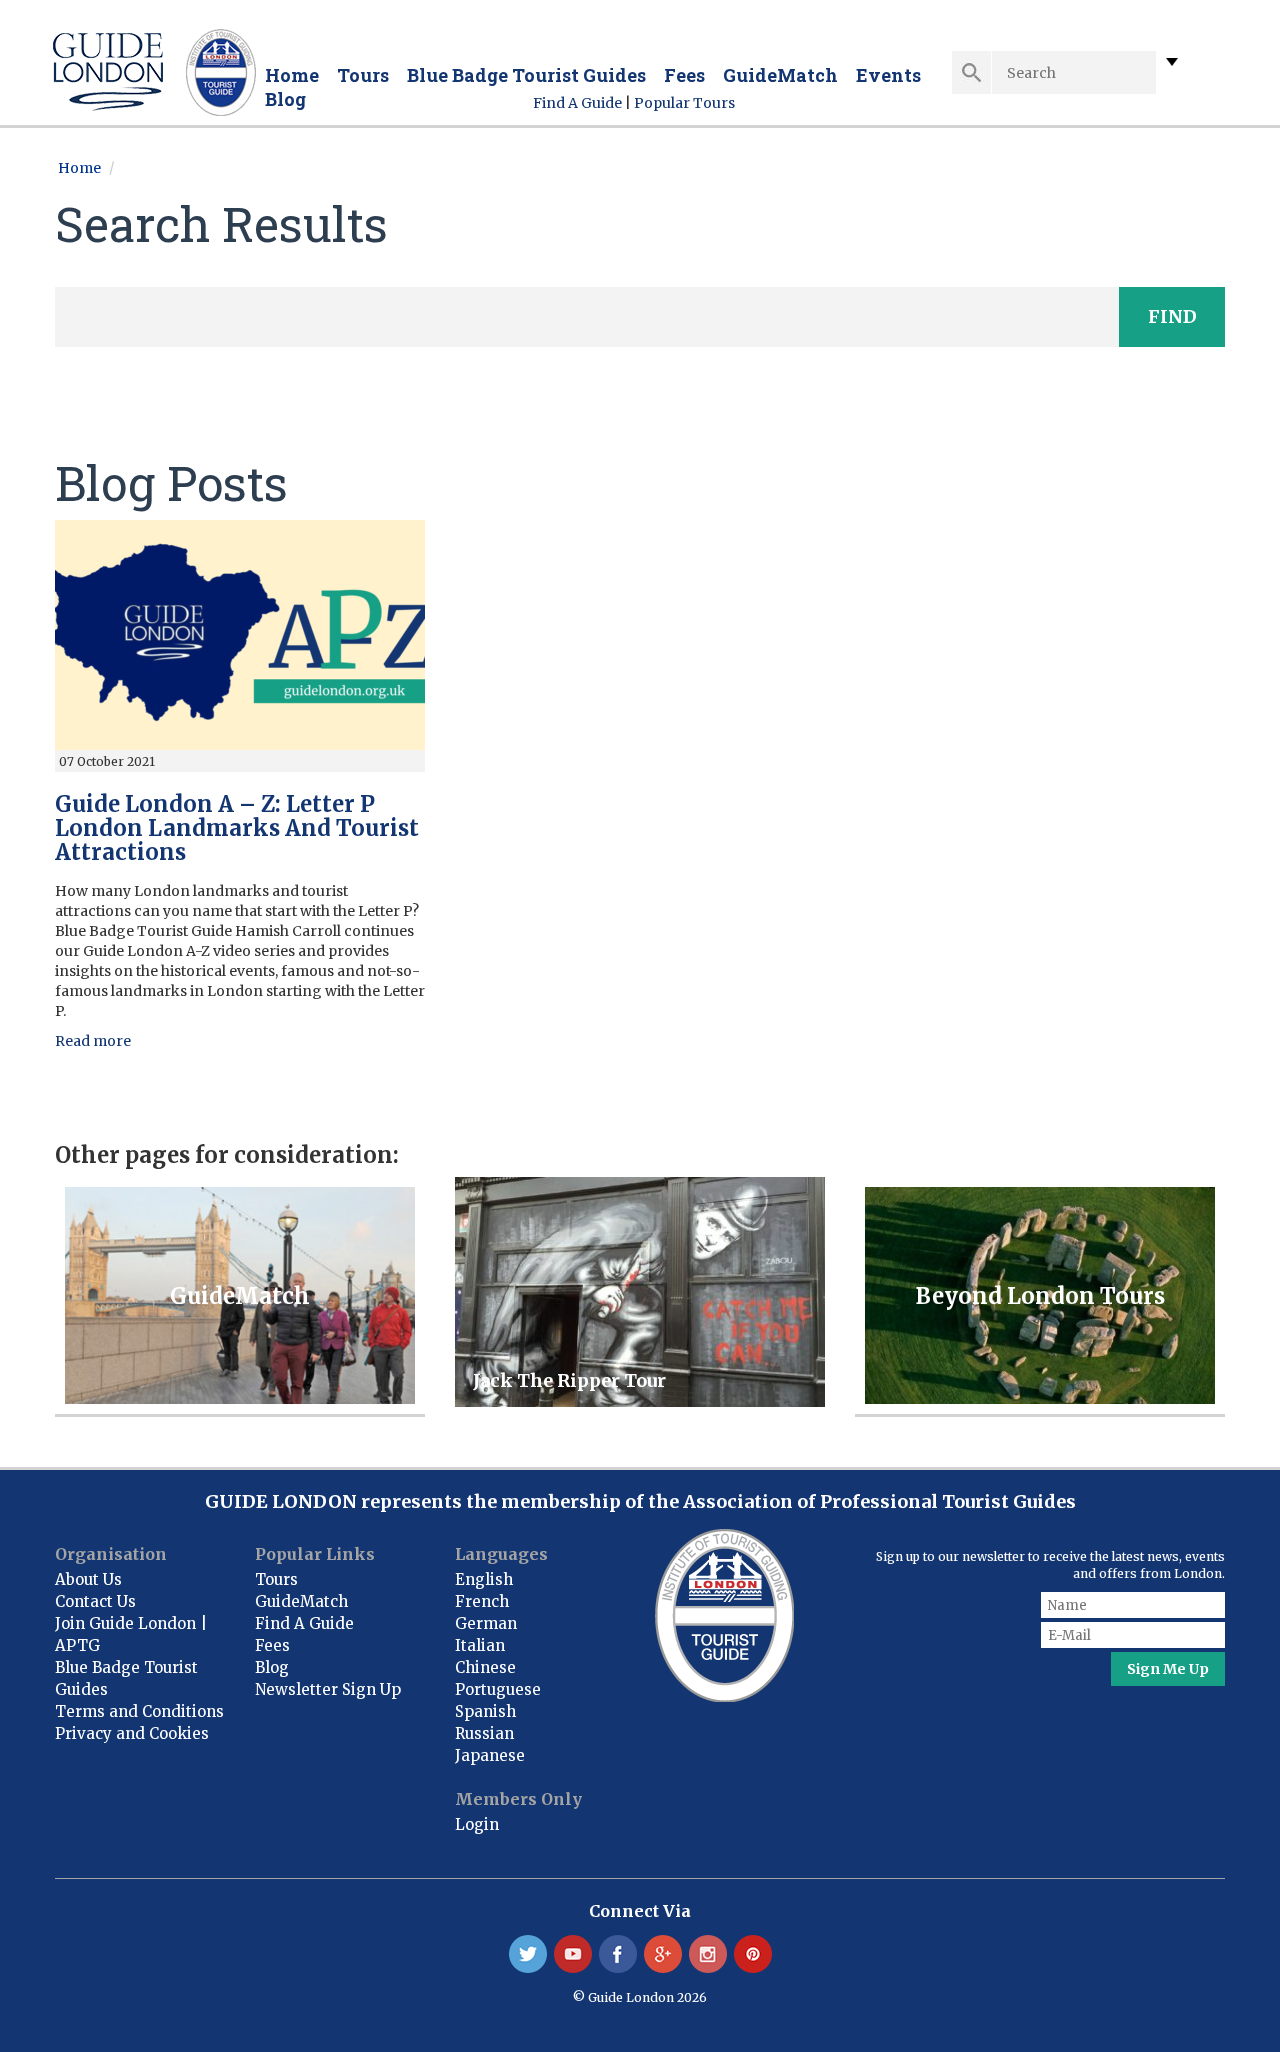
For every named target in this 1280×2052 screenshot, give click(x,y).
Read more (93, 1041)
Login (477, 1824)
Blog (285, 99)
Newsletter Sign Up (328, 1689)
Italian (480, 1645)
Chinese (485, 1667)
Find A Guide (577, 103)
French (482, 1601)
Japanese (490, 1755)
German (486, 1623)
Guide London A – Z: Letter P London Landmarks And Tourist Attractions (237, 828)
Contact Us (95, 1601)
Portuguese (498, 1689)
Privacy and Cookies (132, 1733)
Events (888, 75)
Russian (484, 1733)
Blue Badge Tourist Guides (526, 75)
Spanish (485, 1711)
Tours (363, 75)
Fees (684, 75)
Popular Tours (684, 103)
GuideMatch (780, 75)
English (484, 1579)
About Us (88, 1579)
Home (292, 75)
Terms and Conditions (139, 1711)
